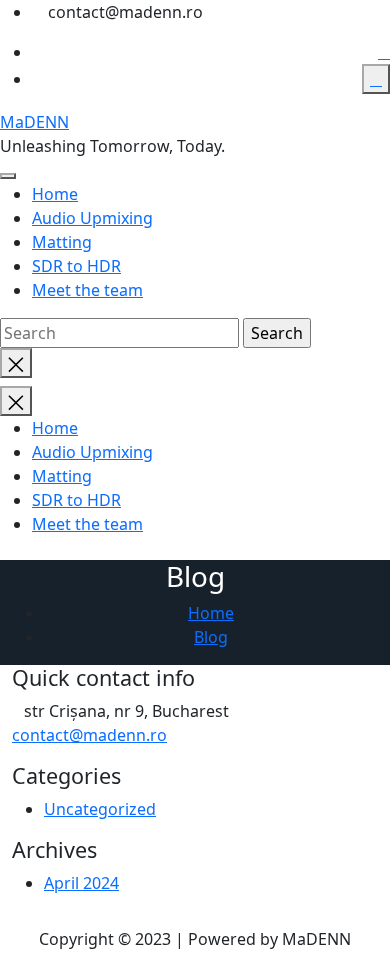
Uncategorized (100, 809)
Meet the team (87, 290)
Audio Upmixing (92, 218)
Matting (62, 242)
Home (55, 194)
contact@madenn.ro (89, 735)
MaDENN (34, 122)
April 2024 (81, 883)
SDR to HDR (76, 266)
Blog (211, 637)
